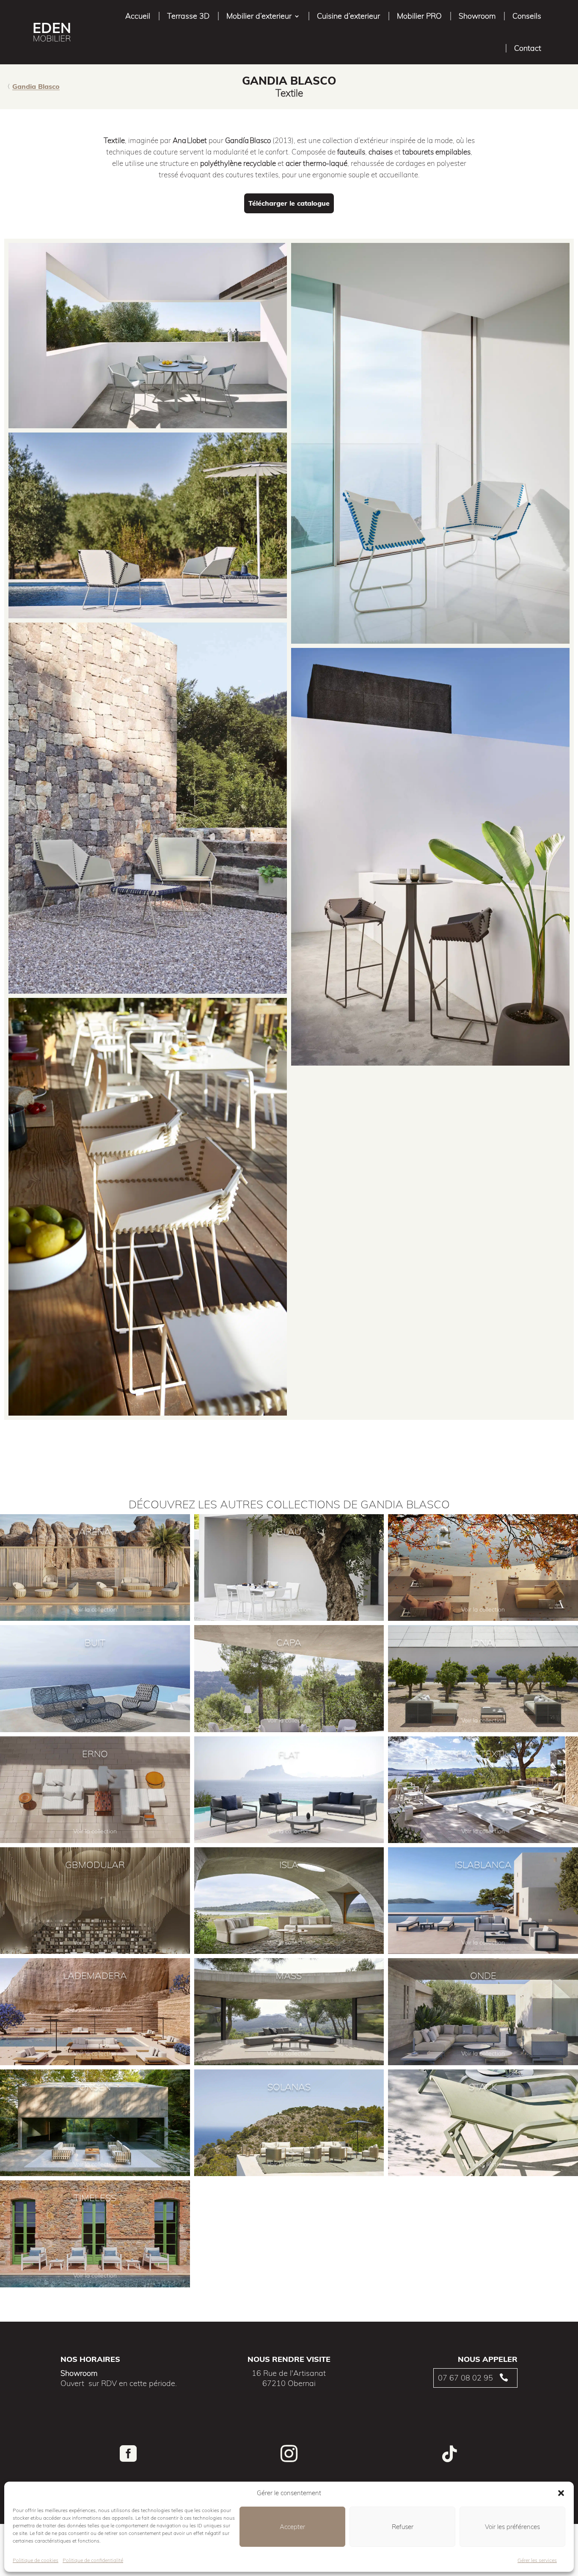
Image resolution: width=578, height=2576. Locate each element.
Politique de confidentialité (93, 2560)
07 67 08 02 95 (465, 2378)
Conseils (527, 16)
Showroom (477, 16)
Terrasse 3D (188, 16)
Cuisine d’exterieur (348, 16)
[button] (561, 2493)
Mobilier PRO (419, 16)
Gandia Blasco (36, 86)
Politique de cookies (36, 2560)
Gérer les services (537, 2560)
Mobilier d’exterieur (259, 16)
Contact (528, 48)
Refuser (403, 2527)
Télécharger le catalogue (289, 203)
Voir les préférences (512, 2527)
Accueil (138, 16)
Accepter (292, 2527)
